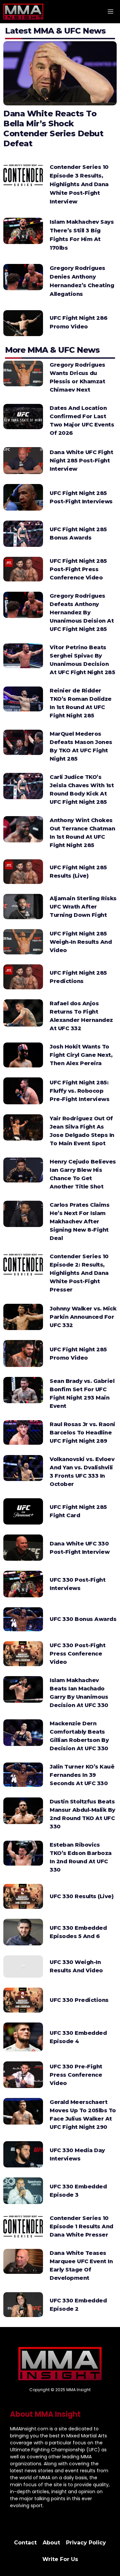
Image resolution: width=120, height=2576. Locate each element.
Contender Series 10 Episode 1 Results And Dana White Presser (81, 2226)
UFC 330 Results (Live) (81, 1896)
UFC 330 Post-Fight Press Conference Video (77, 1654)
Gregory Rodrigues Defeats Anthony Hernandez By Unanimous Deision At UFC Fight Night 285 (82, 613)
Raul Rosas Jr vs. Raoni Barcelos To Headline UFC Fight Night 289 (82, 1433)
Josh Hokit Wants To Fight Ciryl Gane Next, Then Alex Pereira (81, 1055)
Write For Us (60, 2559)
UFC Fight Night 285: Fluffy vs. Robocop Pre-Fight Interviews (79, 1091)
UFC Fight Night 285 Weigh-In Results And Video (81, 942)
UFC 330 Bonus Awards (83, 1619)
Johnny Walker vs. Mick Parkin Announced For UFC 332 (83, 1317)
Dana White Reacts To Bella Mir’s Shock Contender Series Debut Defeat (53, 128)
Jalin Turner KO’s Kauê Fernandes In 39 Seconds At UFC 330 (82, 1775)
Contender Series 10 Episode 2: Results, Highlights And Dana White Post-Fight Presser (79, 1273)
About (51, 2543)
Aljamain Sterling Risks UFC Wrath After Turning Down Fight (83, 907)
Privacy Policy (86, 2543)
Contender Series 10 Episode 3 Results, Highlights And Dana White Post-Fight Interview (79, 184)
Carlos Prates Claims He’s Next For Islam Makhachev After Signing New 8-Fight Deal (79, 1222)
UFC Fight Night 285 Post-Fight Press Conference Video (78, 569)
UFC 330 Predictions (79, 2000)
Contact (25, 2543)
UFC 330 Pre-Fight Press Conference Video (76, 2075)
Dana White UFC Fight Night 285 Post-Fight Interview (81, 461)
